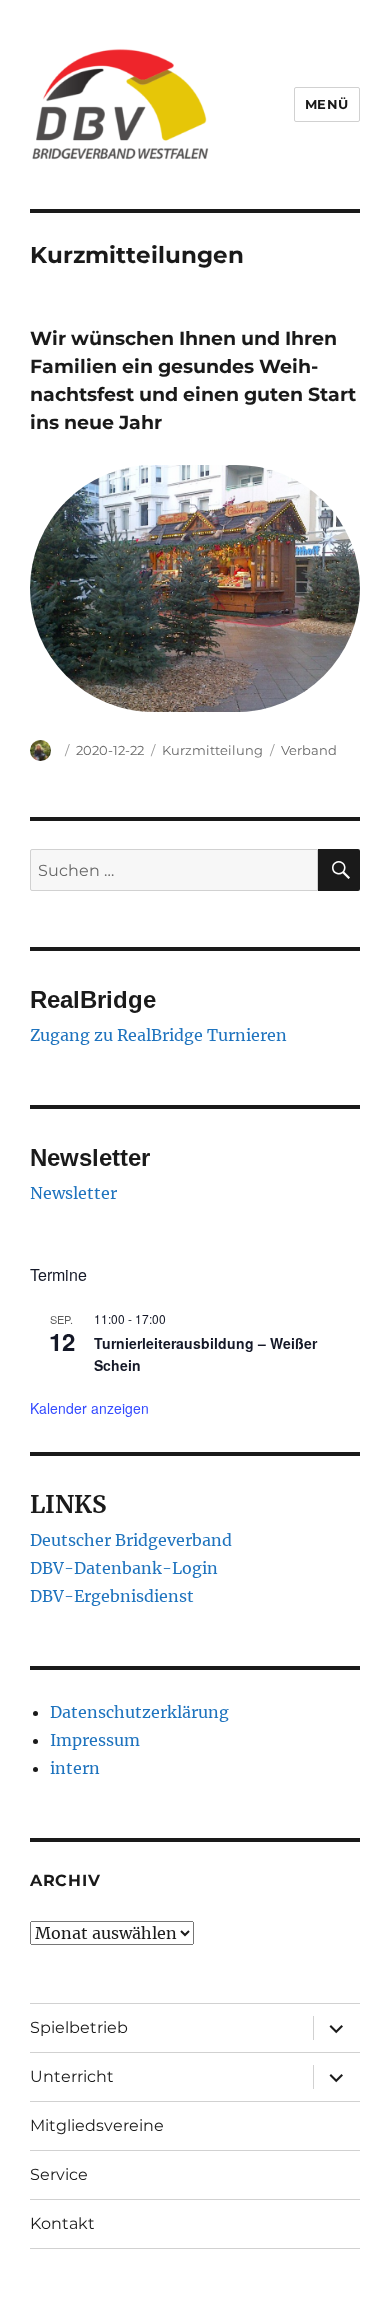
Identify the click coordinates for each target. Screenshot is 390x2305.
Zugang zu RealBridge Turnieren (158, 1035)
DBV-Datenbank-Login (124, 1568)
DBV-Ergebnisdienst (112, 1596)
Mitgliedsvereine (97, 2125)
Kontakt (62, 2223)
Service (59, 2174)
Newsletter (73, 1193)
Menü (327, 104)
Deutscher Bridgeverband (131, 1540)
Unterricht (72, 2076)
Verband (309, 750)
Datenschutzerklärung (139, 1712)
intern (75, 1768)
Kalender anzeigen (89, 1408)
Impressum (95, 1740)
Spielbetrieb (79, 2027)
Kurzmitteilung (212, 750)
